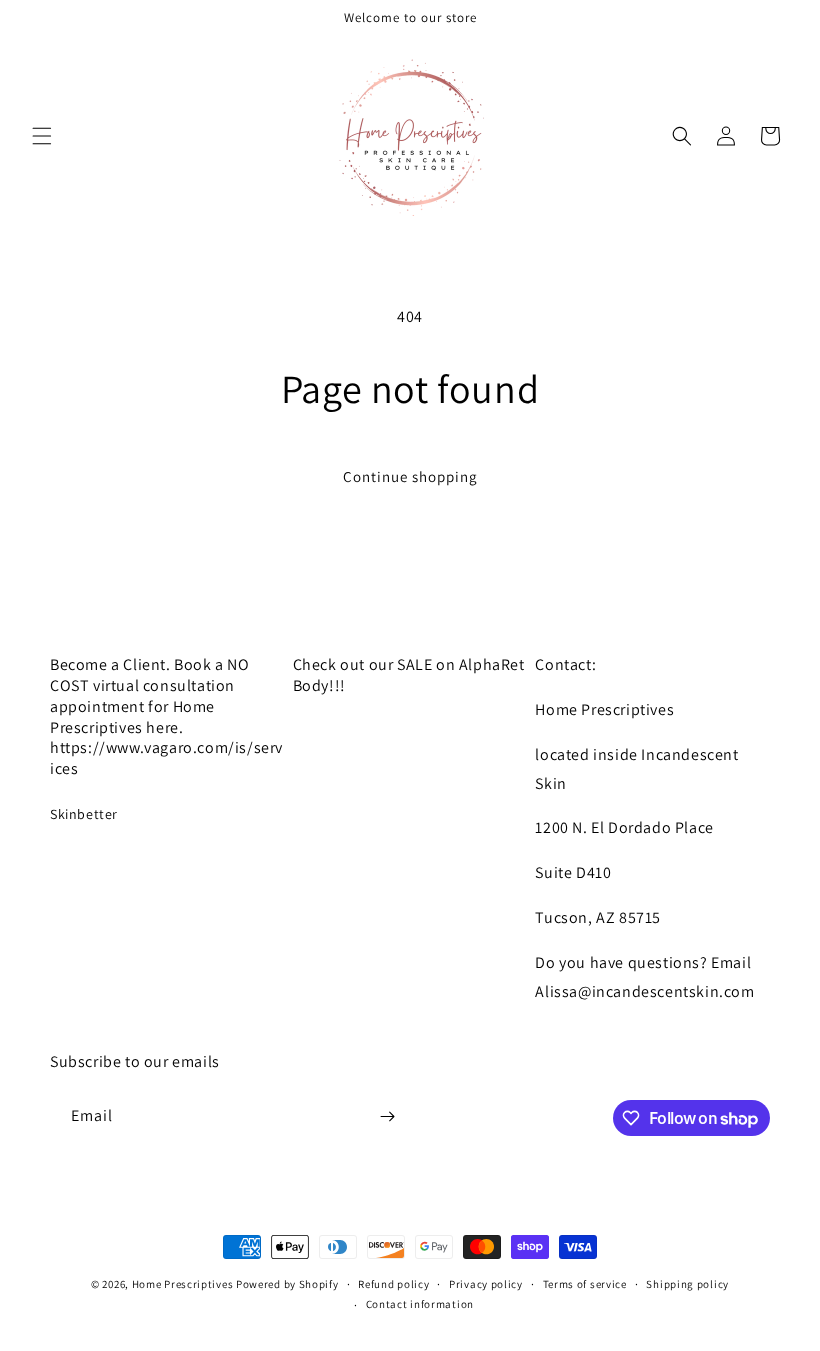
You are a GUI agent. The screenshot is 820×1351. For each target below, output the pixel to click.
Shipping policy (687, 1284)
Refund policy (393, 1284)
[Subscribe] (387, 1116)
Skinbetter (84, 814)
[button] (42, 136)
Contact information (420, 1304)
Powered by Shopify (287, 1284)
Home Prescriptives (183, 1284)
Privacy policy (486, 1284)
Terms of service (585, 1284)
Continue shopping (410, 476)
